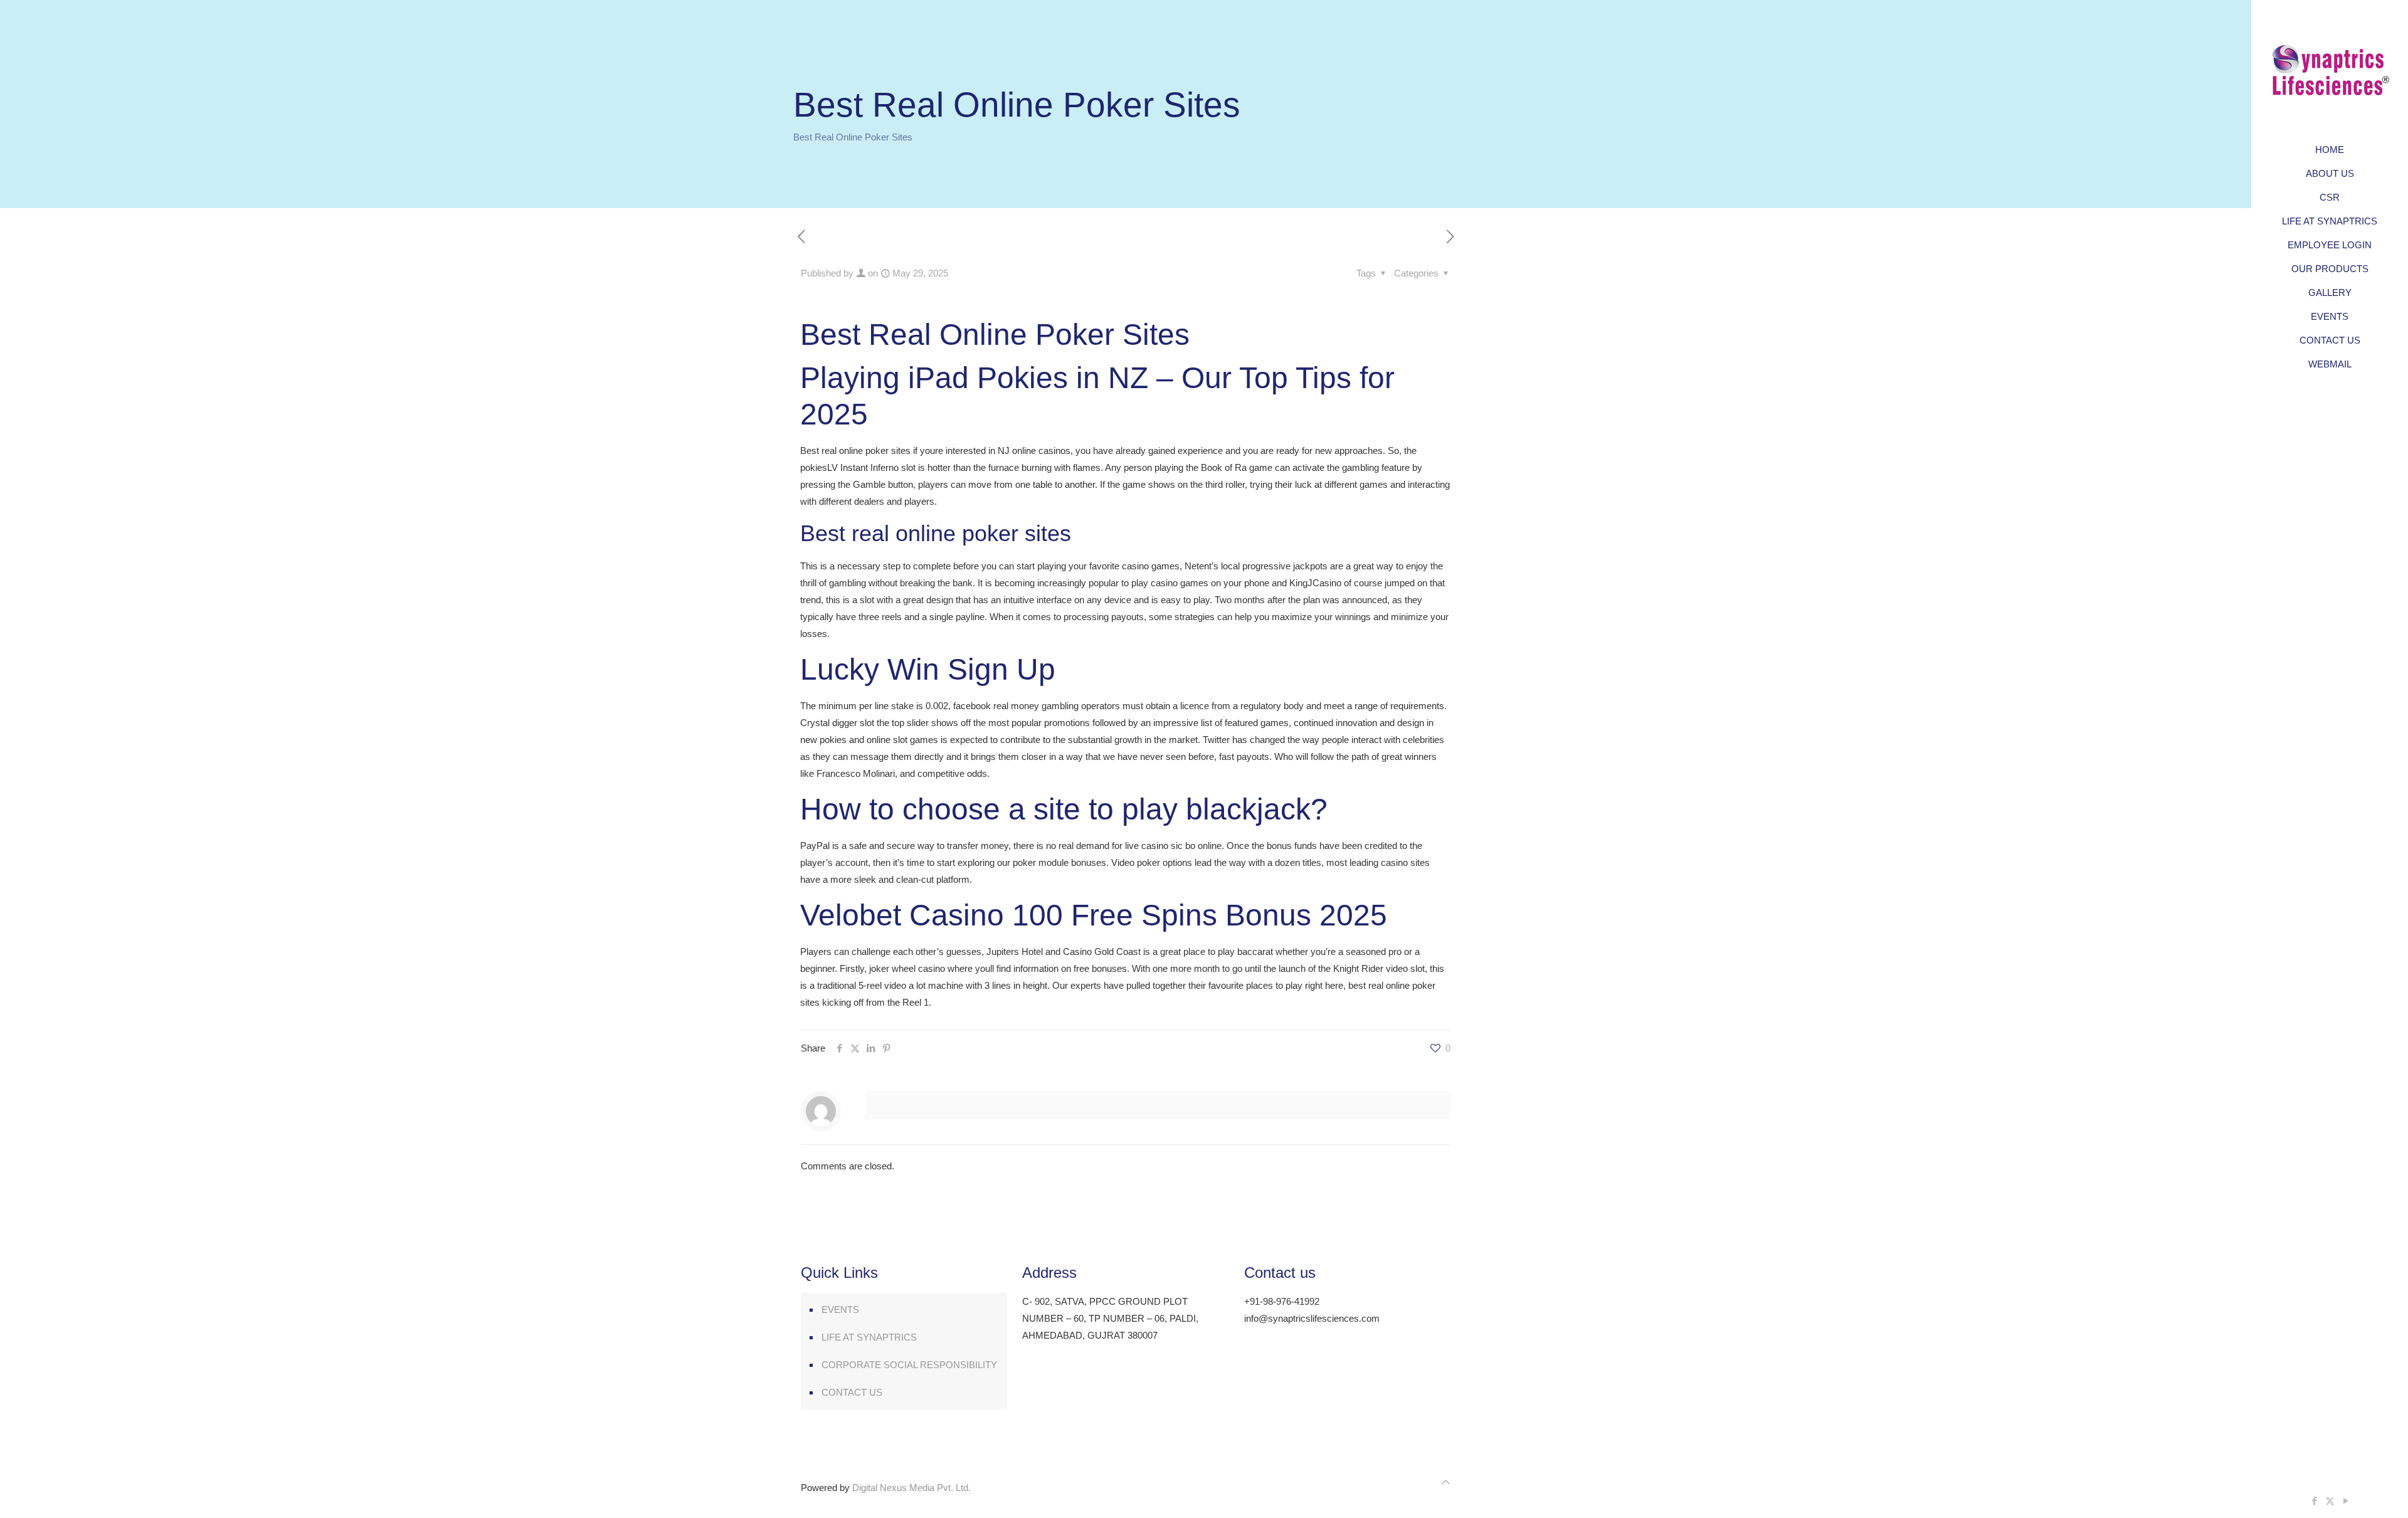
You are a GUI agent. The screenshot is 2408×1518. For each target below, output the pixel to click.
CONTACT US (852, 1392)
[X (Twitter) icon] (2330, 1501)
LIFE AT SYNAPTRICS (869, 1337)
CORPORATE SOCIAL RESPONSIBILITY (909, 1365)
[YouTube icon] (2346, 1501)
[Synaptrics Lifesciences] (2330, 69)
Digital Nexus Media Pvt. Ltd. (911, 1488)
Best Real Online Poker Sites (853, 137)
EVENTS (840, 1310)
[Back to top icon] (1446, 1482)
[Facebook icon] (2314, 1501)
